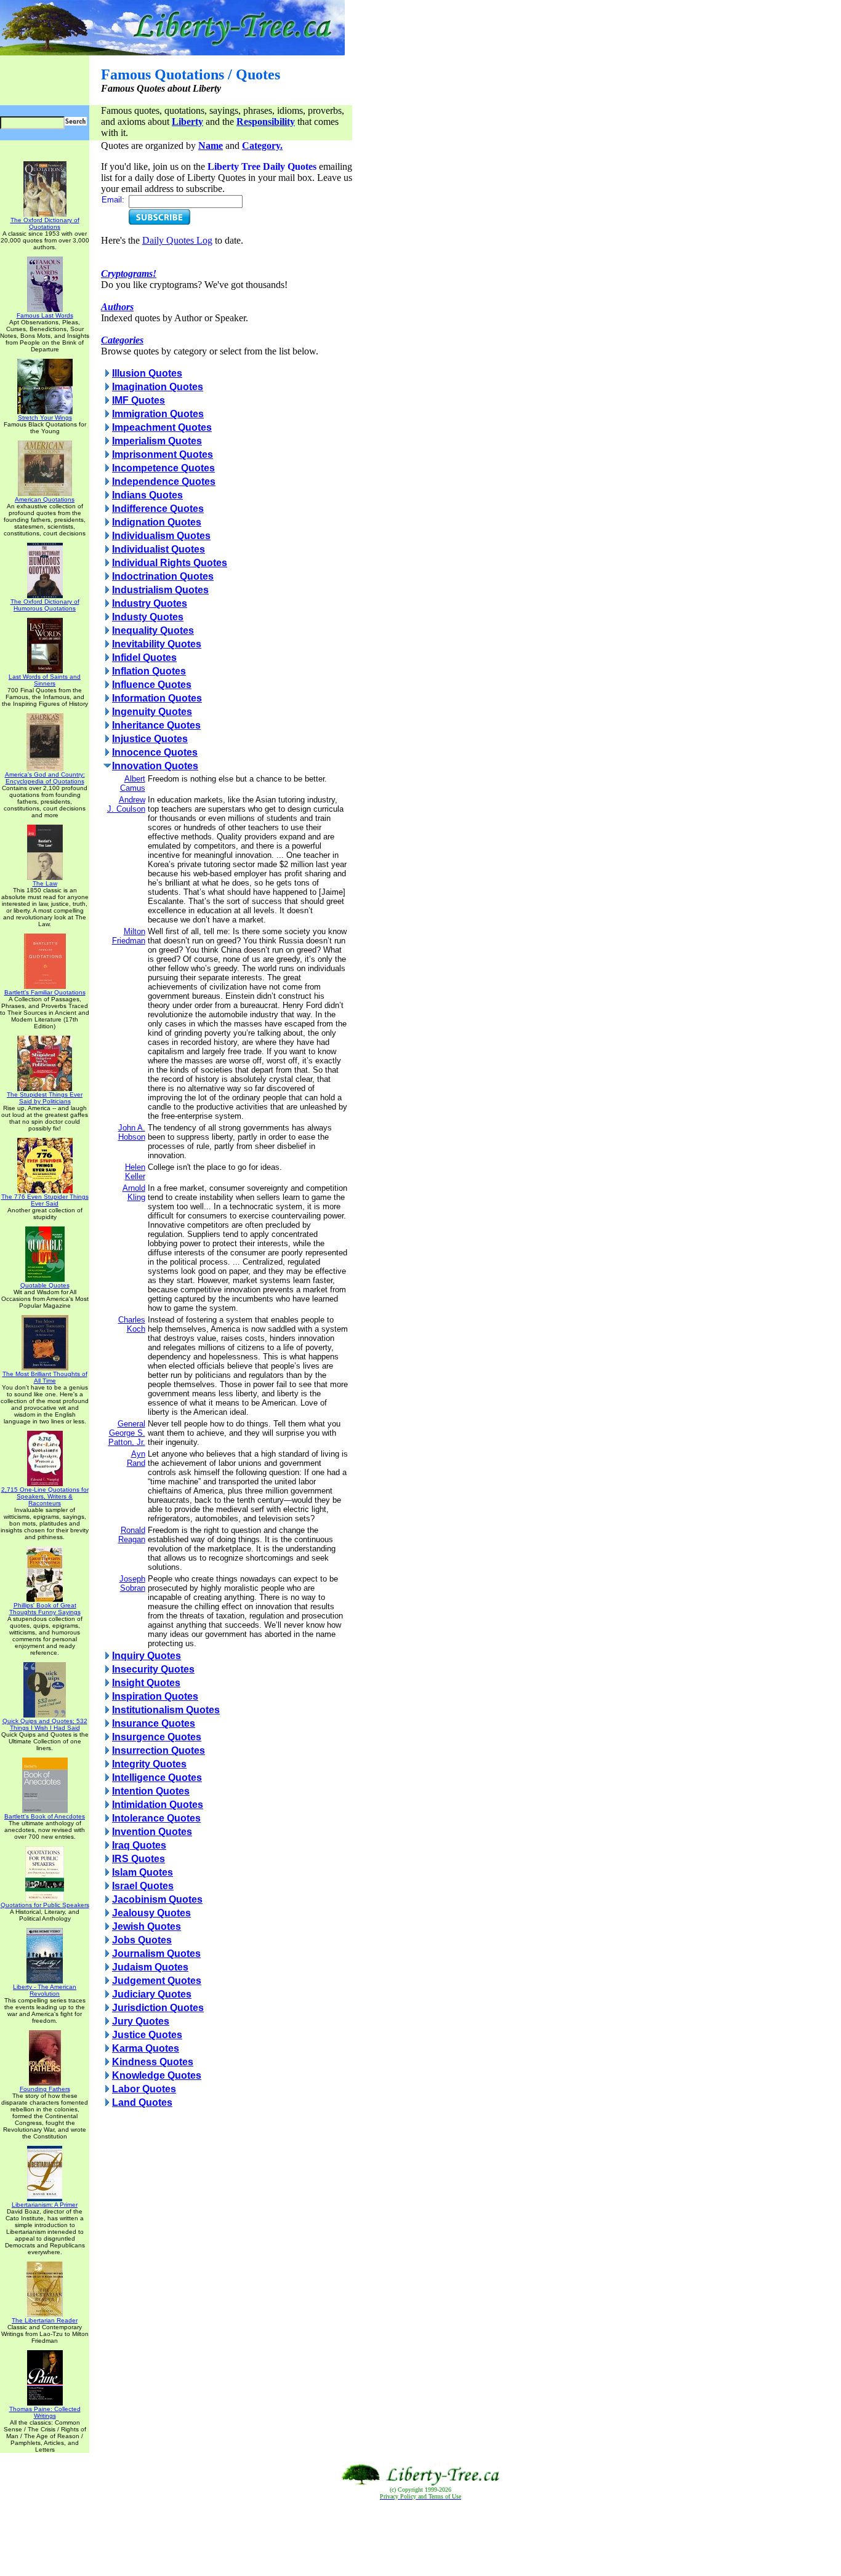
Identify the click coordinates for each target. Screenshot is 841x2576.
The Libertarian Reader (45, 2320)
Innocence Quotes (155, 752)
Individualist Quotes (159, 549)
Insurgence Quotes (157, 1737)
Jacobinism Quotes (157, 1899)
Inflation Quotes (149, 671)
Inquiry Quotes (147, 1656)
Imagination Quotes (158, 387)
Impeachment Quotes (162, 427)
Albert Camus (133, 783)
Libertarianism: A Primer (45, 2205)
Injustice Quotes (150, 739)
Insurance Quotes (154, 1723)
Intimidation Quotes (158, 1805)
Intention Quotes (151, 1791)
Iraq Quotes (139, 1845)
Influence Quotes (152, 685)
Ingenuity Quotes (152, 712)
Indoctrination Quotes (163, 576)
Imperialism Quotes (157, 441)
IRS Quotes (139, 1859)
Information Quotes (157, 698)
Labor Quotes (144, 2089)
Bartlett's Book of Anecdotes (45, 1816)
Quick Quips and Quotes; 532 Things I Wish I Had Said (45, 1724)
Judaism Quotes (150, 1967)
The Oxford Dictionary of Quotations (45, 223)
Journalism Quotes (156, 1954)
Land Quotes (142, 2102)
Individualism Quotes (161, 536)
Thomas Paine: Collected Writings (45, 2412)
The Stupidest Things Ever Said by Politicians (45, 1098)
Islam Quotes (143, 1872)
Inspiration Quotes (155, 1696)
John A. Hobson (132, 1132)
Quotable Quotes (45, 1285)
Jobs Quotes (142, 1940)
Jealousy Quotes (151, 1913)
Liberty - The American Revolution (45, 1990)
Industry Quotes (150, 603)
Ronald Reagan (132, 1535)
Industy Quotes (148, 617)
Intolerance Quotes (156, 1818)
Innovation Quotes (155, 766)
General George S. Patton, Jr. (127, 1433)
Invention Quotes (152, 1832)
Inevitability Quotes (157, 644)
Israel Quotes (143, 1886)
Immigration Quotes (158, 414)
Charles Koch (132, 1324)
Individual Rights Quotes (170, 563)
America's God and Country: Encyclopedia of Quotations (45, 778)
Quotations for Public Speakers (45, 1905)
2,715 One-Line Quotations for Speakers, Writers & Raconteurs (45, 1496)
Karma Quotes (146, 2048)
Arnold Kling (134, 1193)
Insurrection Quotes (159, 1750)
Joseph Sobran (132, 1583)
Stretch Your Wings (45, 418)
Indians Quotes (147, 495)
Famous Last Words (45, 315)
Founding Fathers (45, 2089)
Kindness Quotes (153, 2062)
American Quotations (45, 499)
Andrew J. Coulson (126, 804)
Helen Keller (135, 1172)
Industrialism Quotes (160, 590)
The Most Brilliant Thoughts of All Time (45, 1377)
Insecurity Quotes (153, 1669)
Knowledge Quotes (157, 2075)
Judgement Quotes (157, 1981)
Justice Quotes (147, 2035)
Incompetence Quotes (163, 468)
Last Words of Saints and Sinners (45, 680)
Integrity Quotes (149, 1764)
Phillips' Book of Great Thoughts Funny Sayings (45, 1609)
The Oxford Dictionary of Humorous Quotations (45, 605)
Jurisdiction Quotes (158, 2008)
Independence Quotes (164, 482)
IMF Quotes (139, 400)
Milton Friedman (129, 936)
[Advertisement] (420, 2538)
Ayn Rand (136, 1458)
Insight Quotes (146, 1683)
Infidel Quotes (144, 658)
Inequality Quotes (153, 630)
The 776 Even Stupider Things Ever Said (45, 1200)
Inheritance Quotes (156, 725)
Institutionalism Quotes (166, 1710)
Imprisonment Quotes (163, 454)
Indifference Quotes (158, 509)
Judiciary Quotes (152, 1994)
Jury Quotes (141, 2021)
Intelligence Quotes (157, 1778)
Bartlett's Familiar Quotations (45, 992)
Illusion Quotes (147, 373)
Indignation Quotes (157, 522)
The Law (45, 883)
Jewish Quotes (147, 1926)
